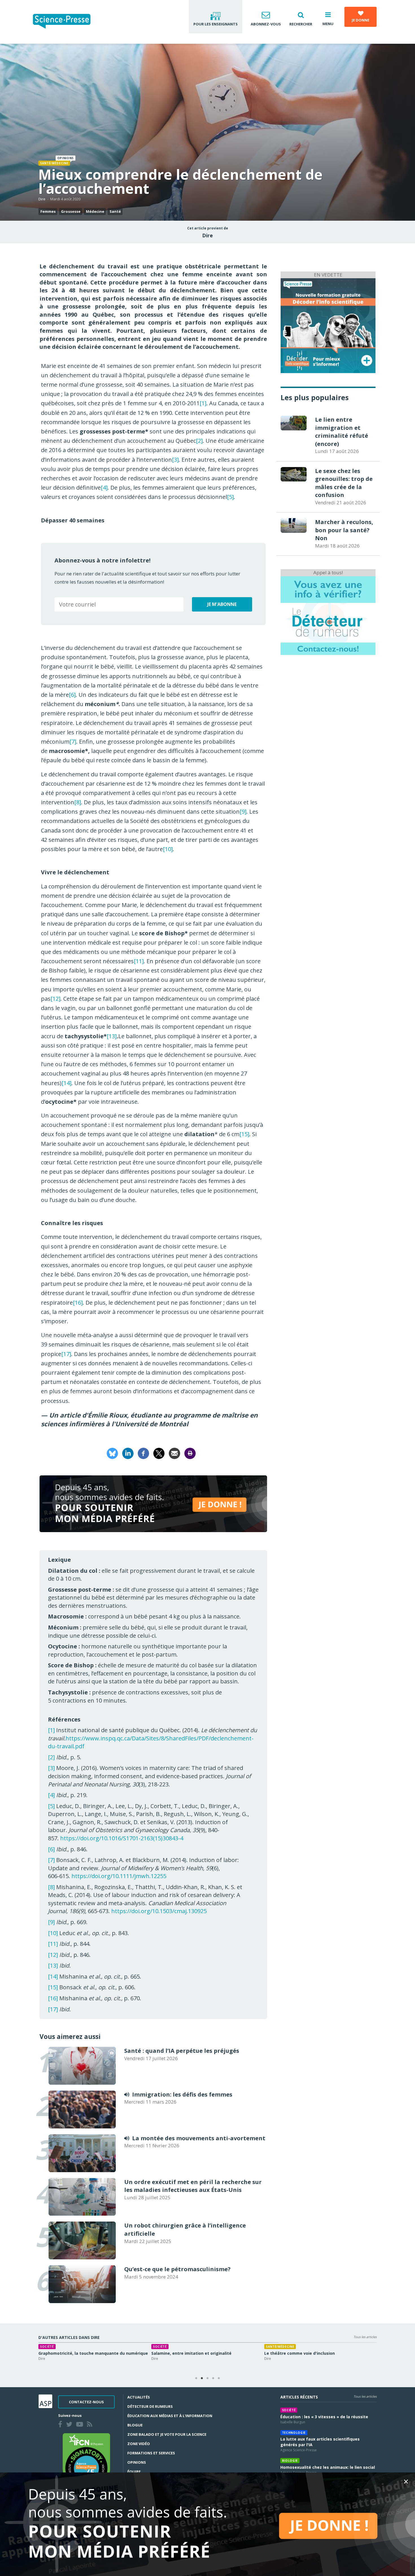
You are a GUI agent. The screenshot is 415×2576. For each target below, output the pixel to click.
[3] (175, 460)
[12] (55, 999)
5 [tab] (219, 2378)
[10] (168, 849)
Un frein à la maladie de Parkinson (299, 2353)
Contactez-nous (86, 2402)
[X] (159, 1453)
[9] (243, 811)
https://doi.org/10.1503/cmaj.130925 (159, 1911)
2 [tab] (202, 2378)
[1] (203, 403)
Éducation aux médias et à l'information (170, 2416)
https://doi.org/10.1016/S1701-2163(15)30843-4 (122, 1838)
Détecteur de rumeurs (150, 2406)
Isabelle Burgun (293, 2422)
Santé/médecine (54, 163)
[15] (244, 1134)
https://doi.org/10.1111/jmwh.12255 (119, 1876)
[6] (72, 695)
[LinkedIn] (128, 1453)
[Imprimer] (190, 1453)
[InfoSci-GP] (328, 325)
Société (289, 2410)
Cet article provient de (208, 228)
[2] (199, 441)
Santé (115, 211)
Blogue (135, 2425)
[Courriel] (174, 1453)
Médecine (95, 211)
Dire (42, 199)
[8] (78, 802)
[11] (139, 961)
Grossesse (71, 211)
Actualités (139, 2397)
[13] (112, 1036)
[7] (73, 742)
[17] (66, 1354)
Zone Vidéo (139, 2444)
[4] (104, 488)
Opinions (137, 2462)
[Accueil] (66, 22)
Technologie (294, 2433)
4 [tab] (213, 2378)
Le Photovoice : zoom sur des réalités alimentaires (203, 2353)
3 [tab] (207, 2378)
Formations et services (151, 2453)
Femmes (48, 211)
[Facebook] (143, 1453)
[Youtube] (81, 2425)
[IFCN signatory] (86, 2462)
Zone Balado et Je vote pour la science (167, 2434)
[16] (78, 1303)
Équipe (134, 2472)
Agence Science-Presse (299, 2450)
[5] (230, 497)
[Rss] (91, 2425)
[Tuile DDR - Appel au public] (328, 615)
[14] (66, 1083)
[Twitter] (70, 2425)
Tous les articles (365, 2337)
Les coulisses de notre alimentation (75, 2353)
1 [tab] (196, 2378)
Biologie (290, 2461)
